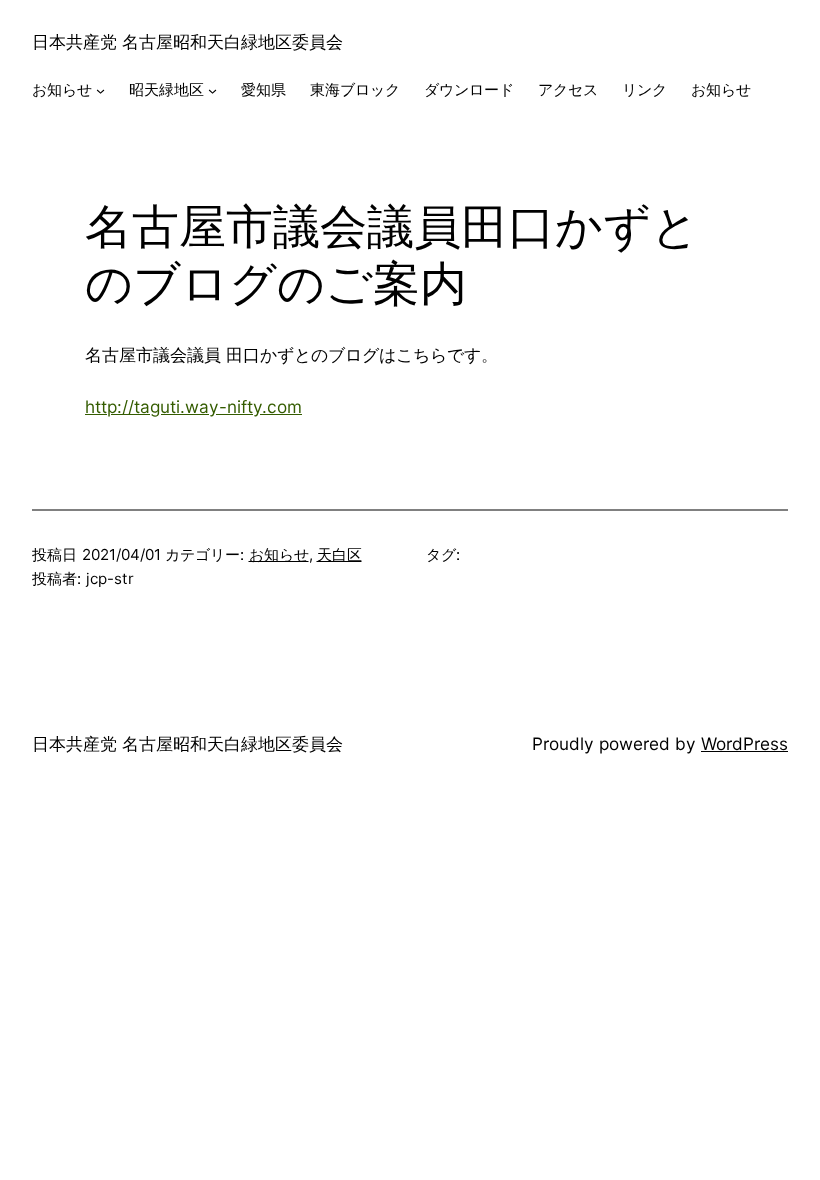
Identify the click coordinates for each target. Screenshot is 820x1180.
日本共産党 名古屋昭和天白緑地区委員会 (187, 41)
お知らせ (279, 554)
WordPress (744, 743)
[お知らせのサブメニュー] (100, 90)
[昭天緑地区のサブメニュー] (212, 90)
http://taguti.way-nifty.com (193, 406)
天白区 (339, 554)
